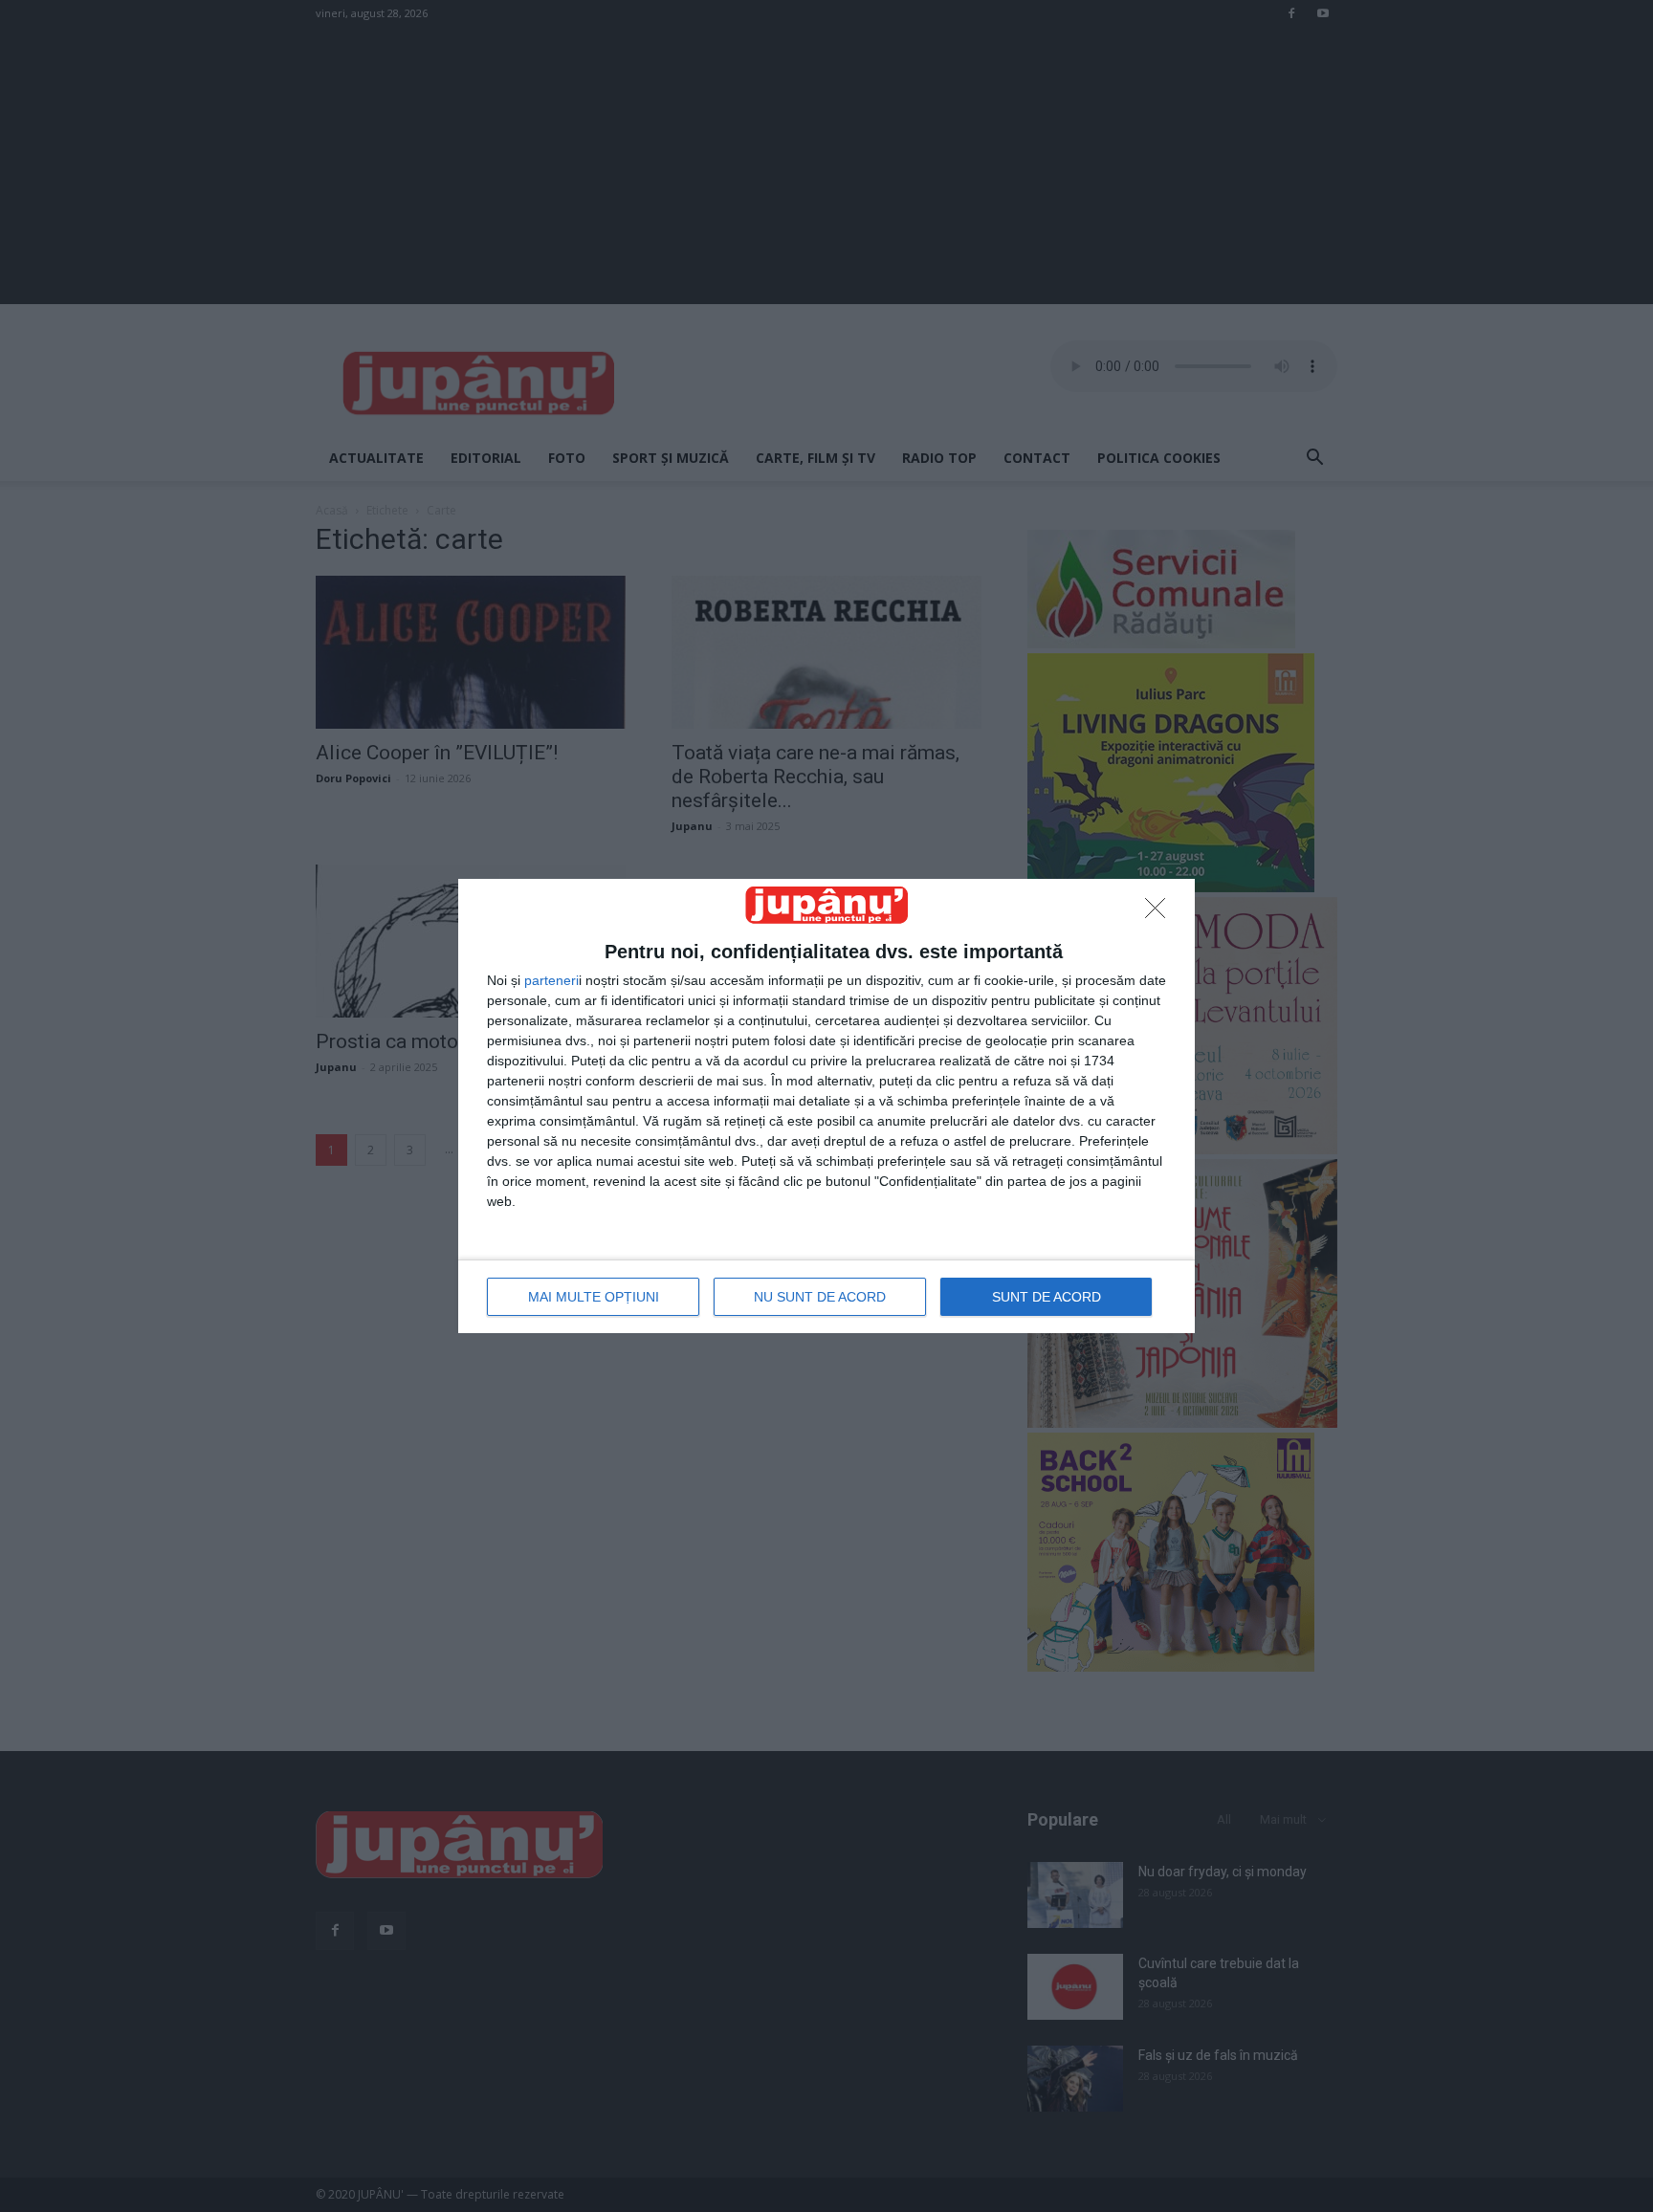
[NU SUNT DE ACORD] (1160, 913)
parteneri (551, 980)
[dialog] (826, 1106)
